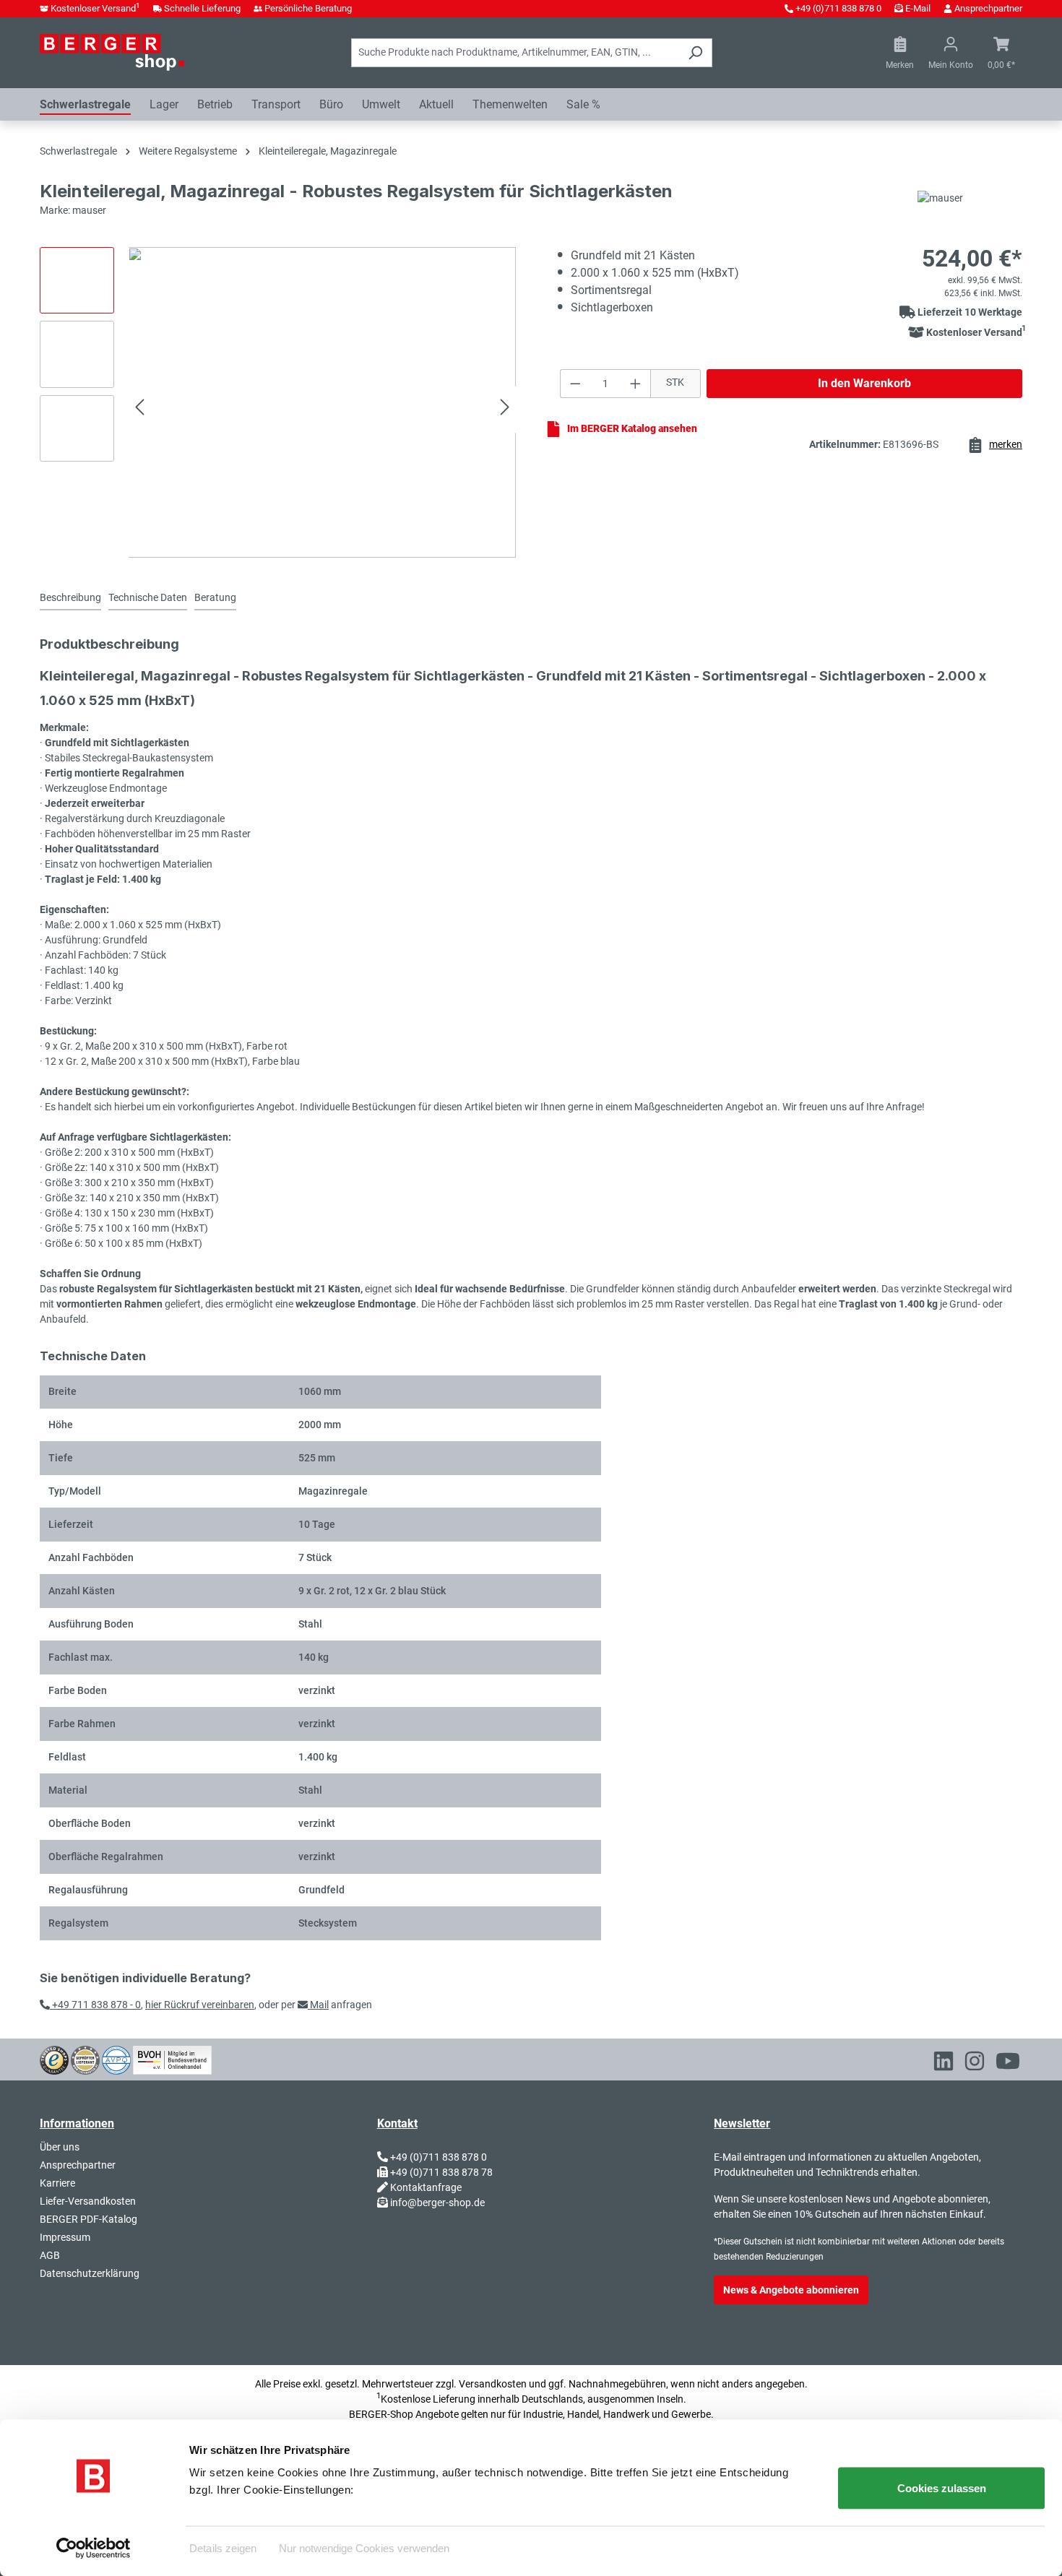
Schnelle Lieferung (202, 8)
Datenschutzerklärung (90, 2273)
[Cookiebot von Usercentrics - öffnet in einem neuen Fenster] (94, 2548)
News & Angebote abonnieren (791, 2290)
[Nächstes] (505, 409)
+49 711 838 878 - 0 (95, 2005)
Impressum (65, 2237)
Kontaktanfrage (426, 2187)
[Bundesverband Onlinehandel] (172, 2059)
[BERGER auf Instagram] (975, 2064)
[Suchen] (695, 53)
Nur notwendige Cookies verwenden (364, 2547)
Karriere (57, 2183)
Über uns (60, 2147)
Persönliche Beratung (308, 8)
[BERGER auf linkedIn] (944, 2064)
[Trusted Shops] (54, 2059)
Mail (318, 2005)
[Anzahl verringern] (575, 384)
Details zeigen (223, 2547)
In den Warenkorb (864, 383)
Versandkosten (493, 2384)
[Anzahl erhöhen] (636, 384)
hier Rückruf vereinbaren (200, 2005)
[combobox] (515, 53)
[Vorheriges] (139, 409)
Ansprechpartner (988, 8)
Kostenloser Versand (95, 8)
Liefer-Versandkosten (88, 2201)
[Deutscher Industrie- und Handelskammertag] (116, 2059)
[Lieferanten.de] (85, 2059)
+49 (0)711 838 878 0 (838, 8)
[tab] (70, 598)
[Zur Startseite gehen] (112, 52)
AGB (50, 2255)
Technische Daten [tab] (148, 597)
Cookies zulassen (942, 2488)
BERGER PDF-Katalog (88, 2219)
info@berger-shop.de (437, 2203)
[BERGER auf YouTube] (1008, 2064)
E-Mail (918, 8)
